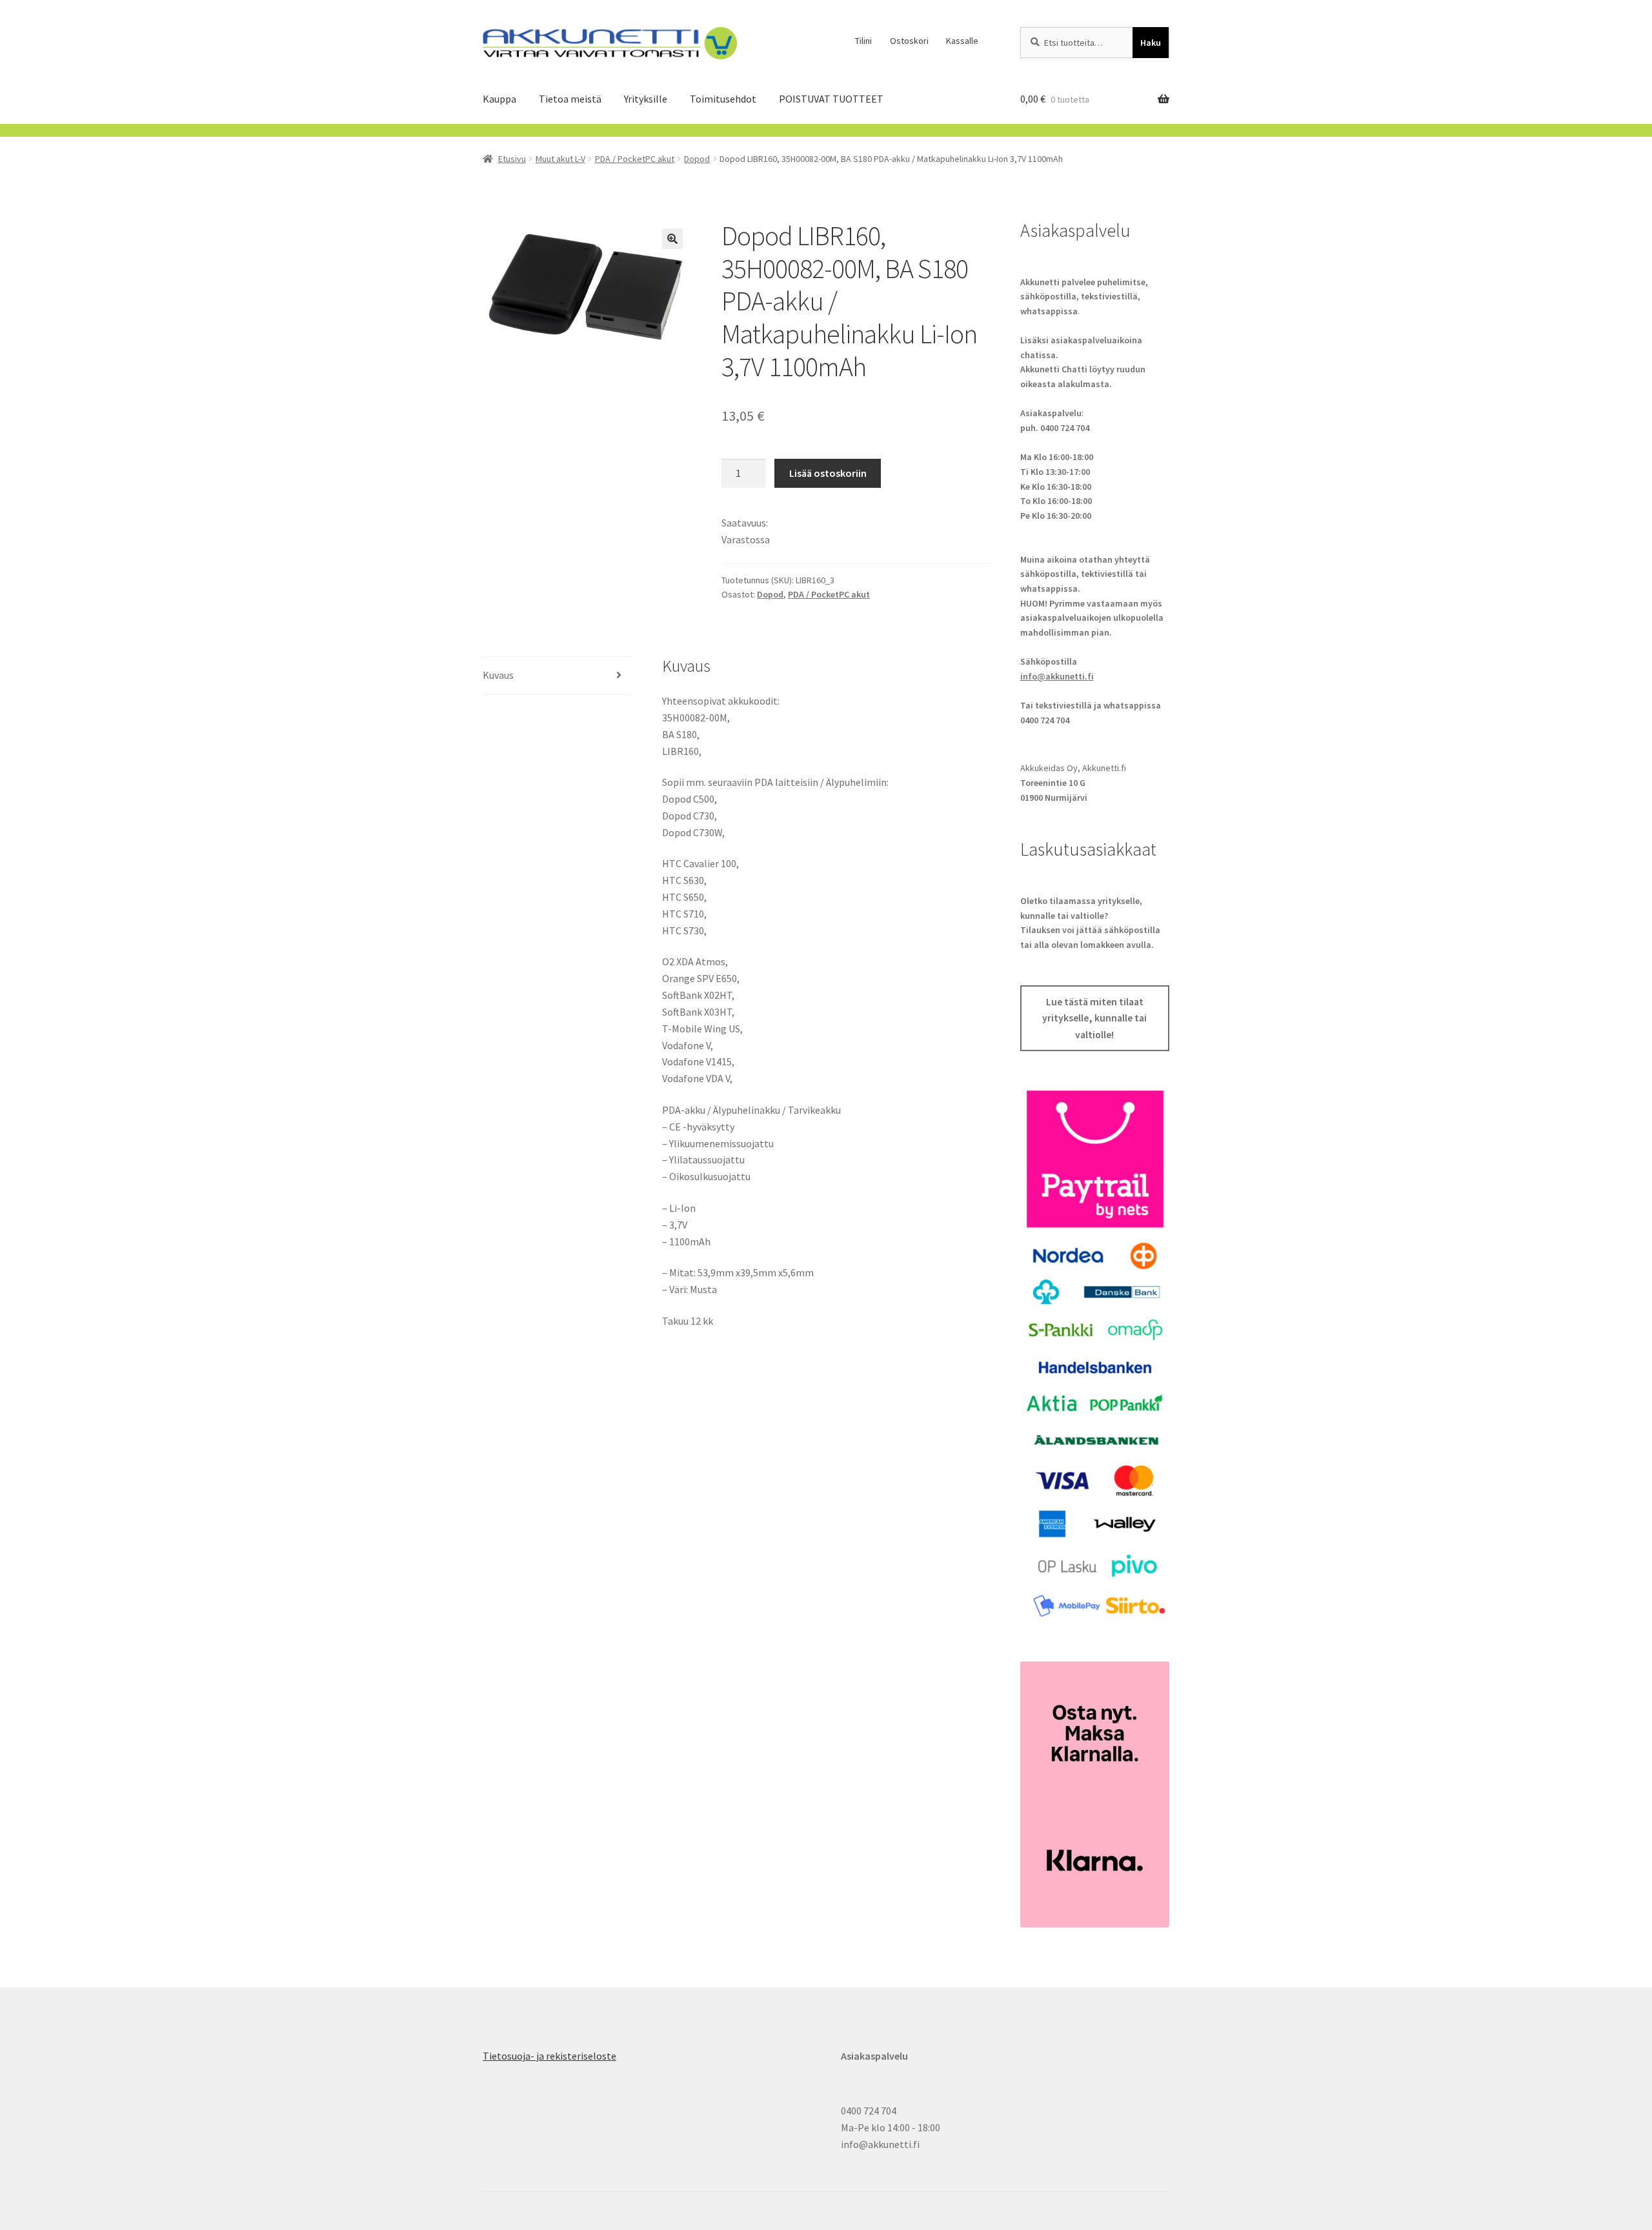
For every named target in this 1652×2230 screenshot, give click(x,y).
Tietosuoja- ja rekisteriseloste (549, 2056)
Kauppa (499, 99)
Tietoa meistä (570, 99)
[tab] (557, 676)
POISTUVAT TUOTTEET (831, 99)
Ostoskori (909, 41)
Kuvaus (498, 675)
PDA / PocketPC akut (635, 159)
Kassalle (962, 41)
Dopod (697, 159)
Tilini (863, 41)
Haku (1151, 43)
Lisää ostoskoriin (828, 473)
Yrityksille (646, 99)
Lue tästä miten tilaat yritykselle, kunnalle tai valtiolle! (1094, 1018)
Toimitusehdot (723, 99)
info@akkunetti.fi (1057, 676)
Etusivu (512, 159)
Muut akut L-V (560, 159)
